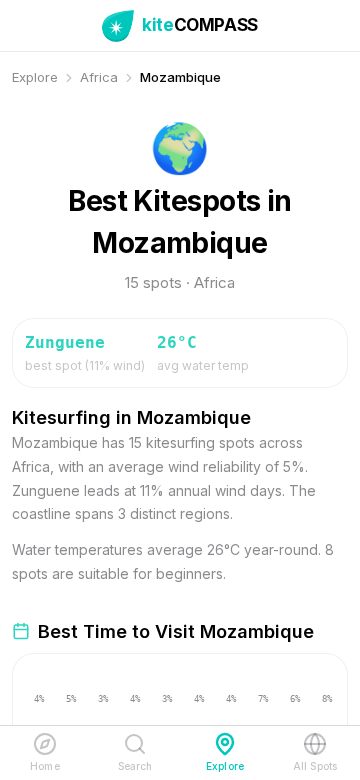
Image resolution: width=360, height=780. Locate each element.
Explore (35, 77)
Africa (99, 77)
